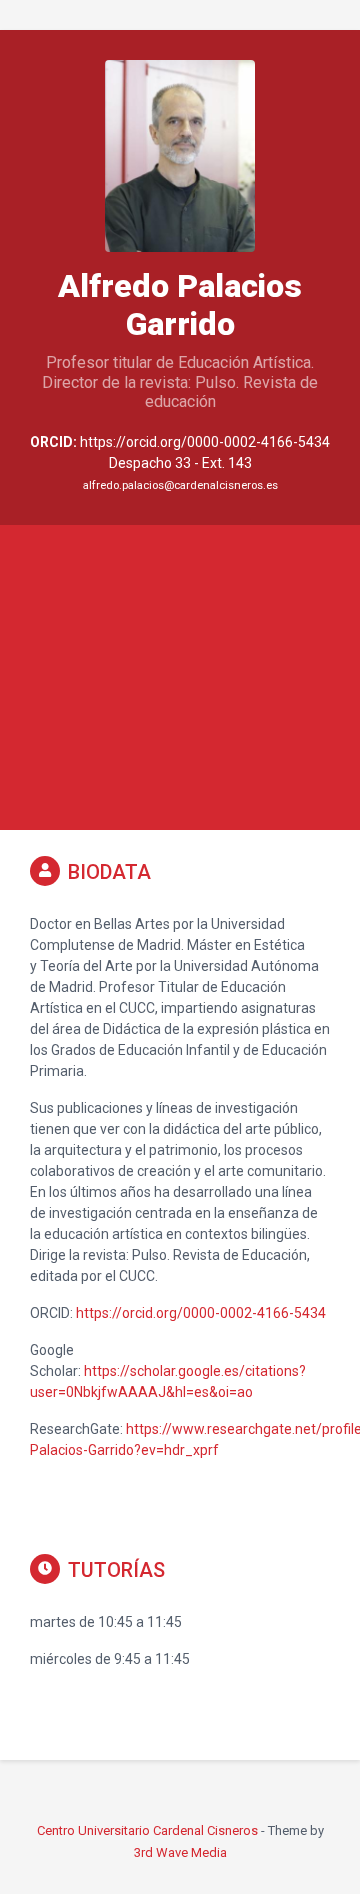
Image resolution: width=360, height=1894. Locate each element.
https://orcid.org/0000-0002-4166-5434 (201, 1313)
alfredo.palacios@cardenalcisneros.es (180, 485)
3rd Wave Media (180, 1852)
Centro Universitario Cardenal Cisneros (147, 1830)
